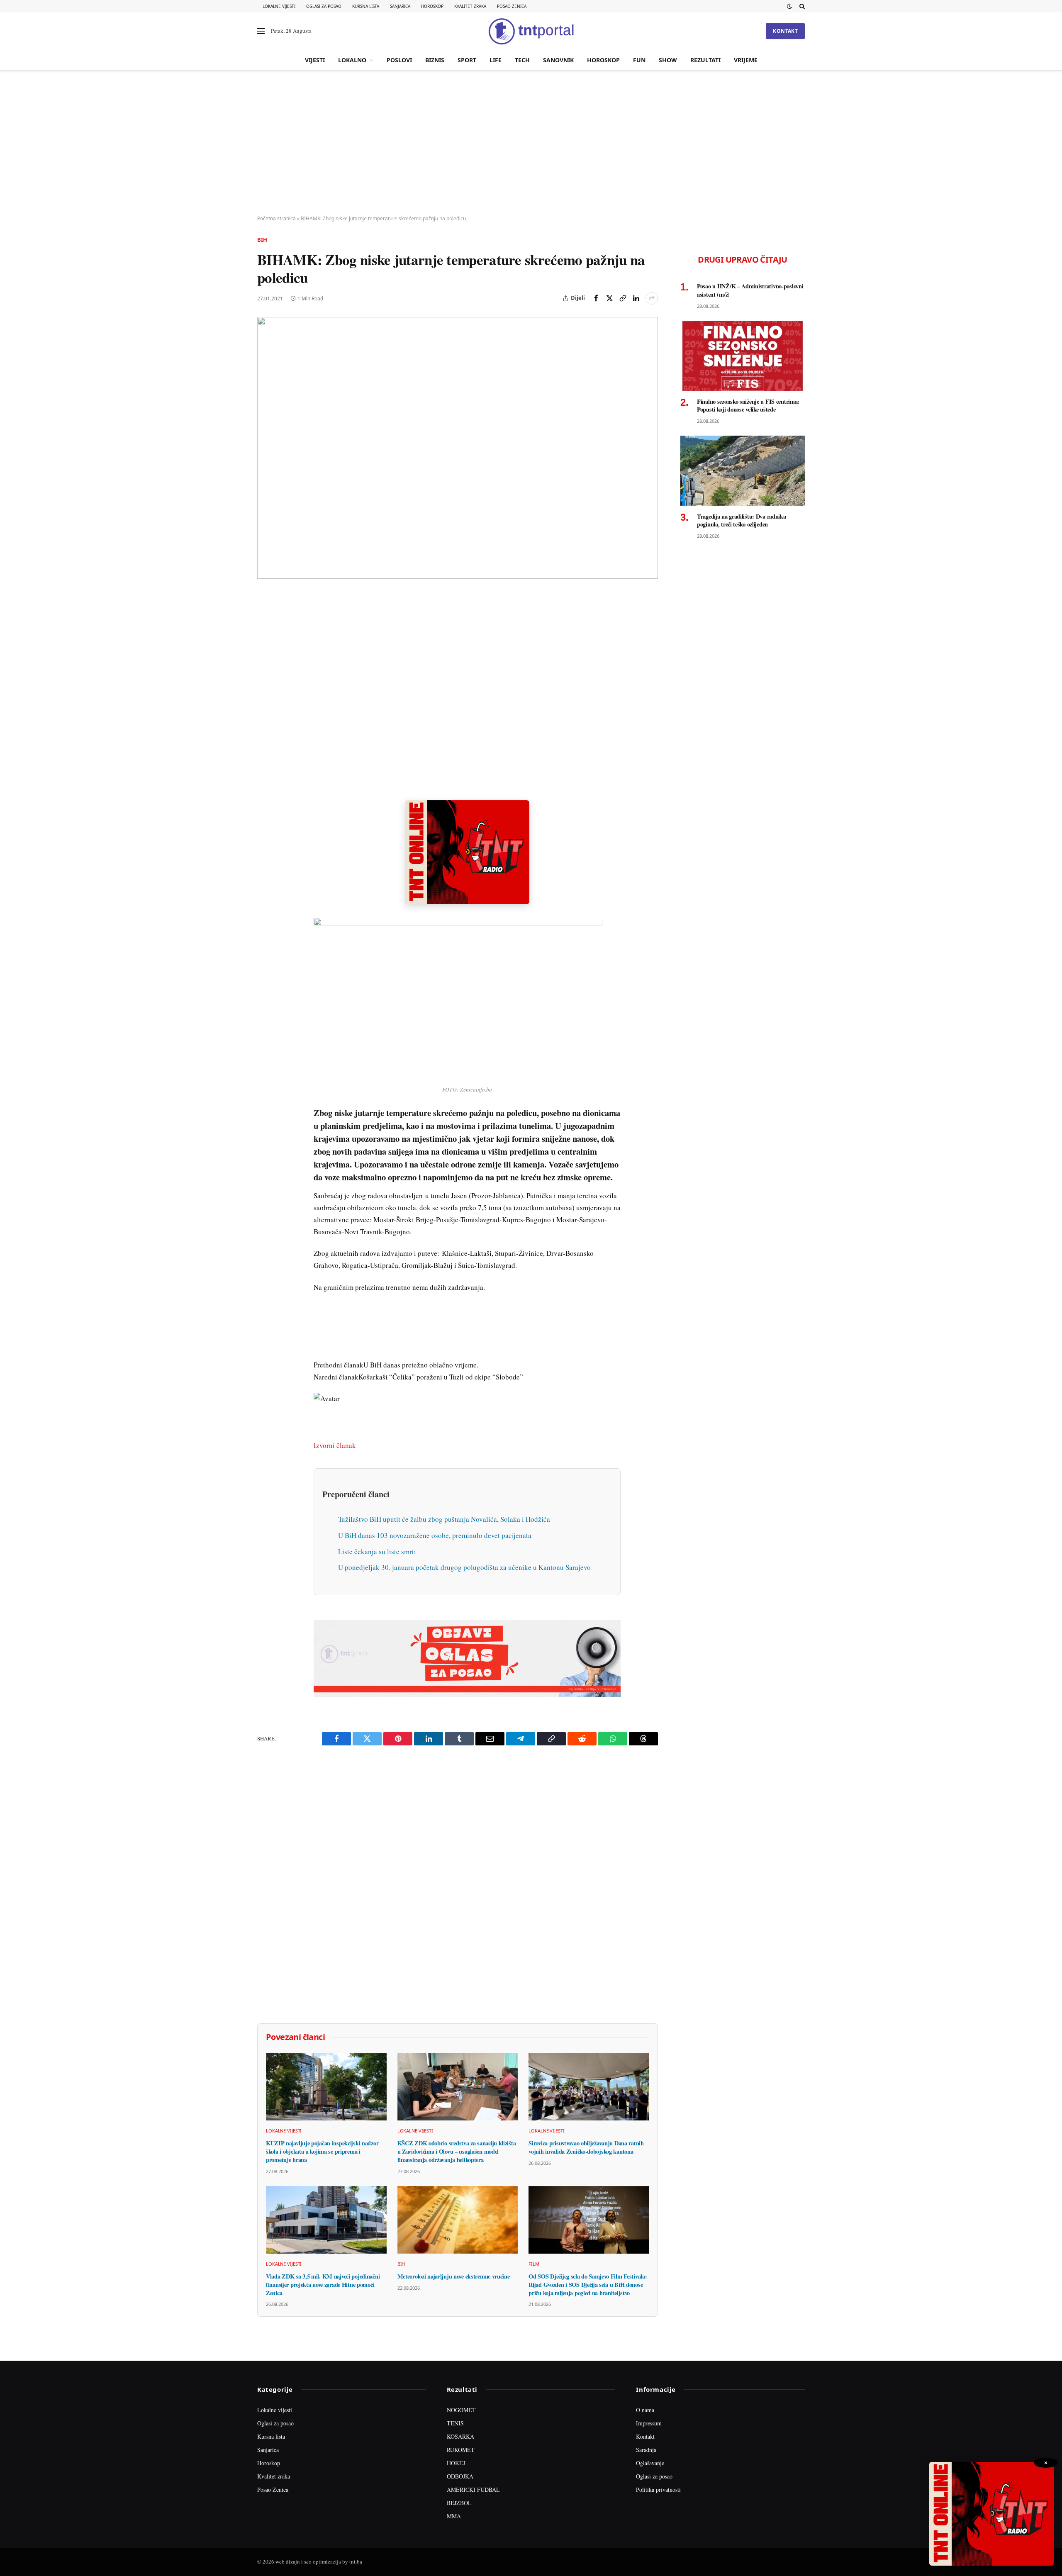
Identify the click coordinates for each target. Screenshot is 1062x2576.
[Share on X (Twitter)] (609, 298)
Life (496, 60)
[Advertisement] (531, 143)
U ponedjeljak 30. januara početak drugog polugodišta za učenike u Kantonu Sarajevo (464, 1567)
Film (534, 2264)
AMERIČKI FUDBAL (473, 2489)
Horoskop (432, 6)
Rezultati (705, 60)
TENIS (455, 2423)
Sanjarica (400, 6)
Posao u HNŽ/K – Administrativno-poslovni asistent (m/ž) (750, 290)
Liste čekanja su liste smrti (377, 1551)
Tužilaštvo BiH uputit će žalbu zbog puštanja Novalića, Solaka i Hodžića (444, 1519)
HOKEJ (456, 2463)
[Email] (265, 677)
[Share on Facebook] (596, 298)
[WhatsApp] (265, 772)
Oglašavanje (650, 2463)
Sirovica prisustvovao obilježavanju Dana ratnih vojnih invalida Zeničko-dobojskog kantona (586, 2147)
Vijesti (315, 60)
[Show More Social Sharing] (652, 298)
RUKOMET (461, 2450)
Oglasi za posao (324, 6)
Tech (522, 60)
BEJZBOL (459, 2503)
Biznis (435, 60)
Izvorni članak (335, 1445)
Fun (639, 60)
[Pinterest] (265, 658)
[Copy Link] (623, 298)
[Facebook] (265, 619)
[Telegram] (265, 753)
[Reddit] (265, 734)
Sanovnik (558, 60)
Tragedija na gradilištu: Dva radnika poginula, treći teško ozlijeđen (742, 520)
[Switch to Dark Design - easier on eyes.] (789, 6)
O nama (645, 2410)
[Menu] (261, 31)
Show (668, 60)
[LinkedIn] (265, 715)
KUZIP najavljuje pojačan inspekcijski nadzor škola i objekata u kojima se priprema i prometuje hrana (322, 2151)
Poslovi (399, 60)
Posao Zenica (512, 6)
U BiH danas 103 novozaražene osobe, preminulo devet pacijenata (435, 1535)
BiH (262, 240)
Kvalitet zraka (470, 6)
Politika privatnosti (658, 2489)
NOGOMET (461, 2410)
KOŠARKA (460, 2436)
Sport (467, 60)
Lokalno (352, 60)
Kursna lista (366, 6)
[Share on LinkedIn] (636, 298)
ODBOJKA (460, 2476)
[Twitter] (265, 639)
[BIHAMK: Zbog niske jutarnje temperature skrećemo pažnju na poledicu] (458, 448)
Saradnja (646, 2450)
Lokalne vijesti (279, 6)
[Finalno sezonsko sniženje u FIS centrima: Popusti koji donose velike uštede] (743, 356)
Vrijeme (746, 60)
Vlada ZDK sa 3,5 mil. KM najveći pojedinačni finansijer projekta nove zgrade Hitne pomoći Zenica (323, 2285)
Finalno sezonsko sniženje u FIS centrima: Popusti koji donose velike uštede (748, 406)
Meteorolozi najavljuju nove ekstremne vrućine (454, 2276)
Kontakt (785, 31)
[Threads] (265, 791)
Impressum (649, 2423)
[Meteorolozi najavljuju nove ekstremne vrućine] (458, 2220)
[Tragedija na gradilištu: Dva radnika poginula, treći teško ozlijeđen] (743, 471)
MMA (454, 2516)
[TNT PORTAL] (531, 31)
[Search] (801, 6)
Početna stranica (276, 218)
